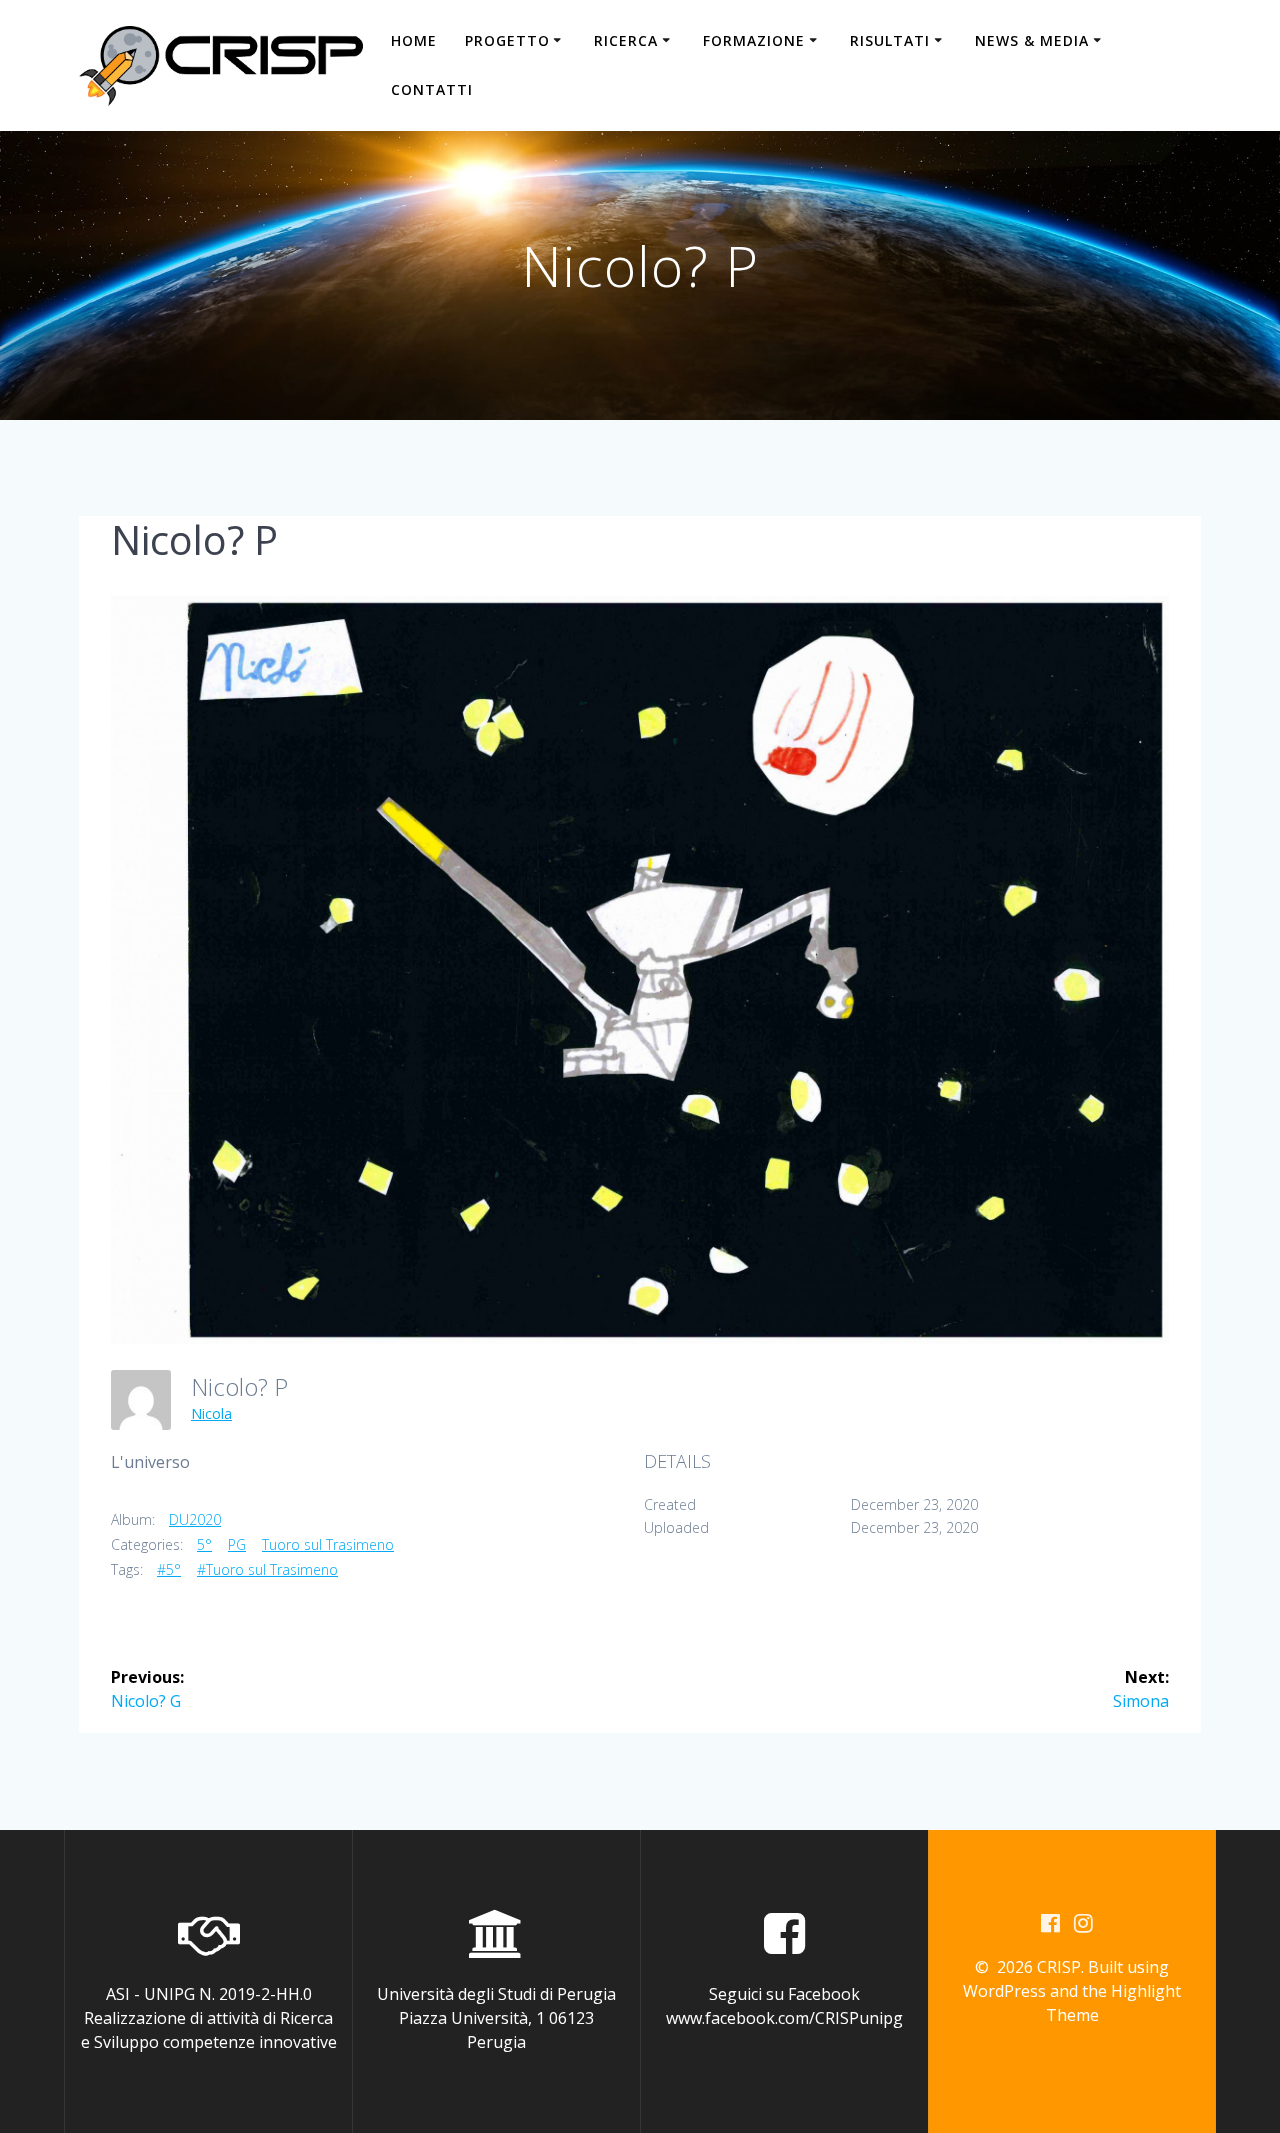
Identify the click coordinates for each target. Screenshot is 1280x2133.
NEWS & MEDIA (1032, 40)
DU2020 (195, 1519)
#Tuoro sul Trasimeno (267, 1569)
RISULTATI (890, 40)
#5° (169, 1569)
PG (237, 1544)
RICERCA (626, 40)
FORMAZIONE (754, 40)
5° (204, 1544)
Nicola (211, 1413)
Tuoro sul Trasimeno (328, 1544)
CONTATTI (432, 89)
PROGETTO (507, 40)
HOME (414, 40)
